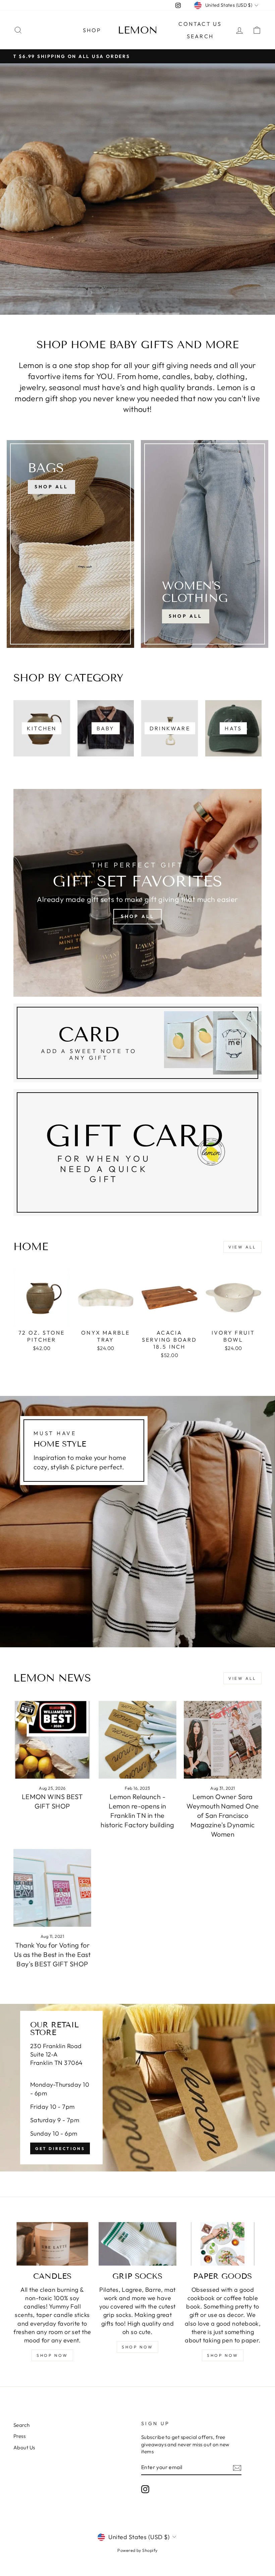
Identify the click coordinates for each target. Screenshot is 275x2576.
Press (19, 2436)
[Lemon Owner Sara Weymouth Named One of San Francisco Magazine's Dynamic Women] (223, 1740)
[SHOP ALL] (70, 544)
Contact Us (200, 24)
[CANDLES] (52, 2244)
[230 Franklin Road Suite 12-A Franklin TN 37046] (137, 2088)
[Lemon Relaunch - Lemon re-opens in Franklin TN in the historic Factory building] (137, 1740)
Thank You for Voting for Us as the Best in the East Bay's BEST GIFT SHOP (52, 1954)
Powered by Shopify (137, 2550)
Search (200, 36)
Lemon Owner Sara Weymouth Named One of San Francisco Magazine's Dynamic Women (223, 1815)
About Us (24, 2447)
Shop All (186, 616)
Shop (92, 30)
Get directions (60, 2149)
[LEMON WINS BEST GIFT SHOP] (52, 1740)
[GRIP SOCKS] (137, 2244)
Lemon (138, 30)
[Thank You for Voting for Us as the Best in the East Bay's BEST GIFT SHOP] (52, 1888)
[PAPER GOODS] (223, 2244)
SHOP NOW (52, 2355)
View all (242, 1247)
